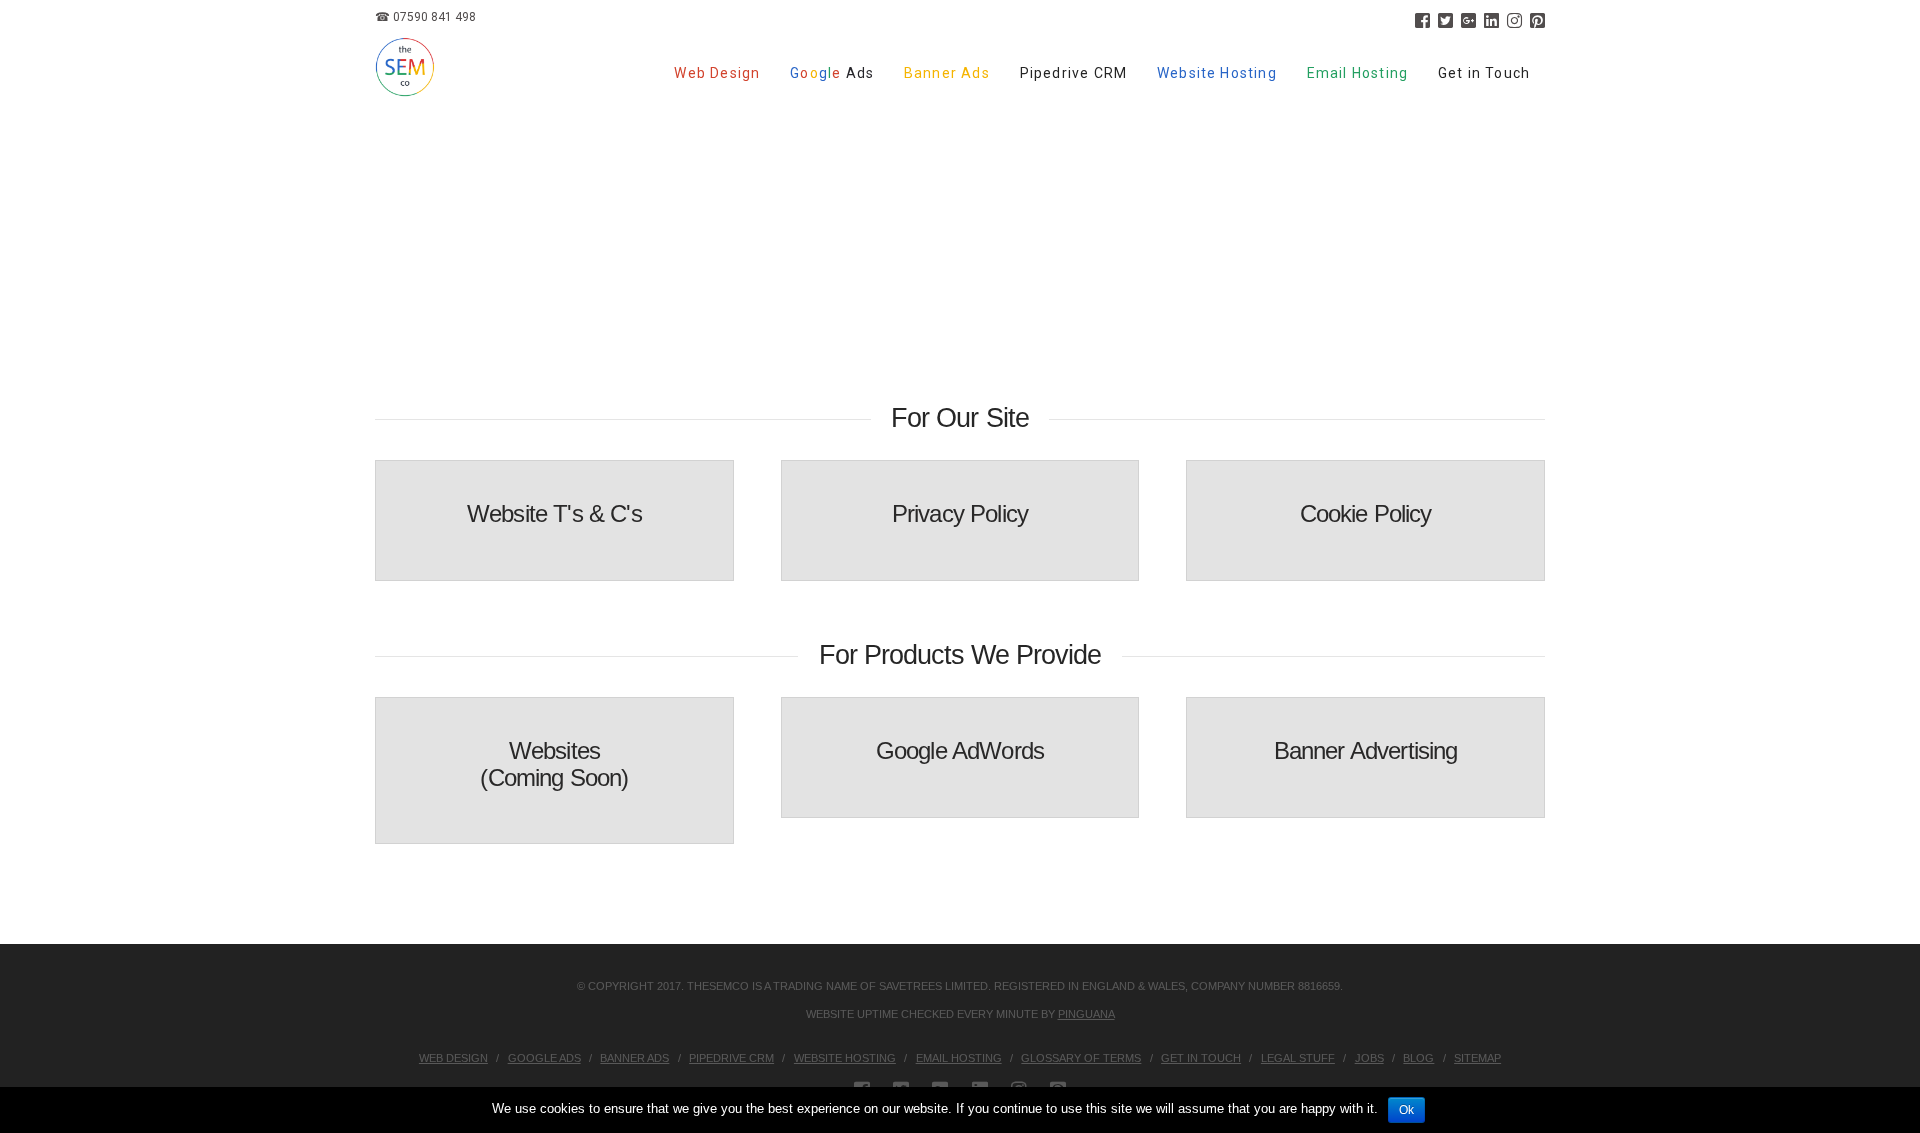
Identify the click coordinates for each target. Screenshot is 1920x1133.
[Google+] (1468, 20)
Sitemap (1477, 1058)
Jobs (1369, 1058)
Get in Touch (1201, 1058)
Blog (1418, 1058)
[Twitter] (1445, 20)
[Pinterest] (1537, 20)
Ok (1406, 1110)
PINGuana (1086, 1014)
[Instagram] (1514, 20)
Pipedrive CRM (731, 1058)
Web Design (453, 1058)
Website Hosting (845, 1058)
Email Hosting (959, 1058)
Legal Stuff (1298, 1058)
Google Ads (544, 1058)
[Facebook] (1422, 20)
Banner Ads (634, 1058)
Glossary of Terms (1081, 1058)
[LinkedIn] (1491, 20)
